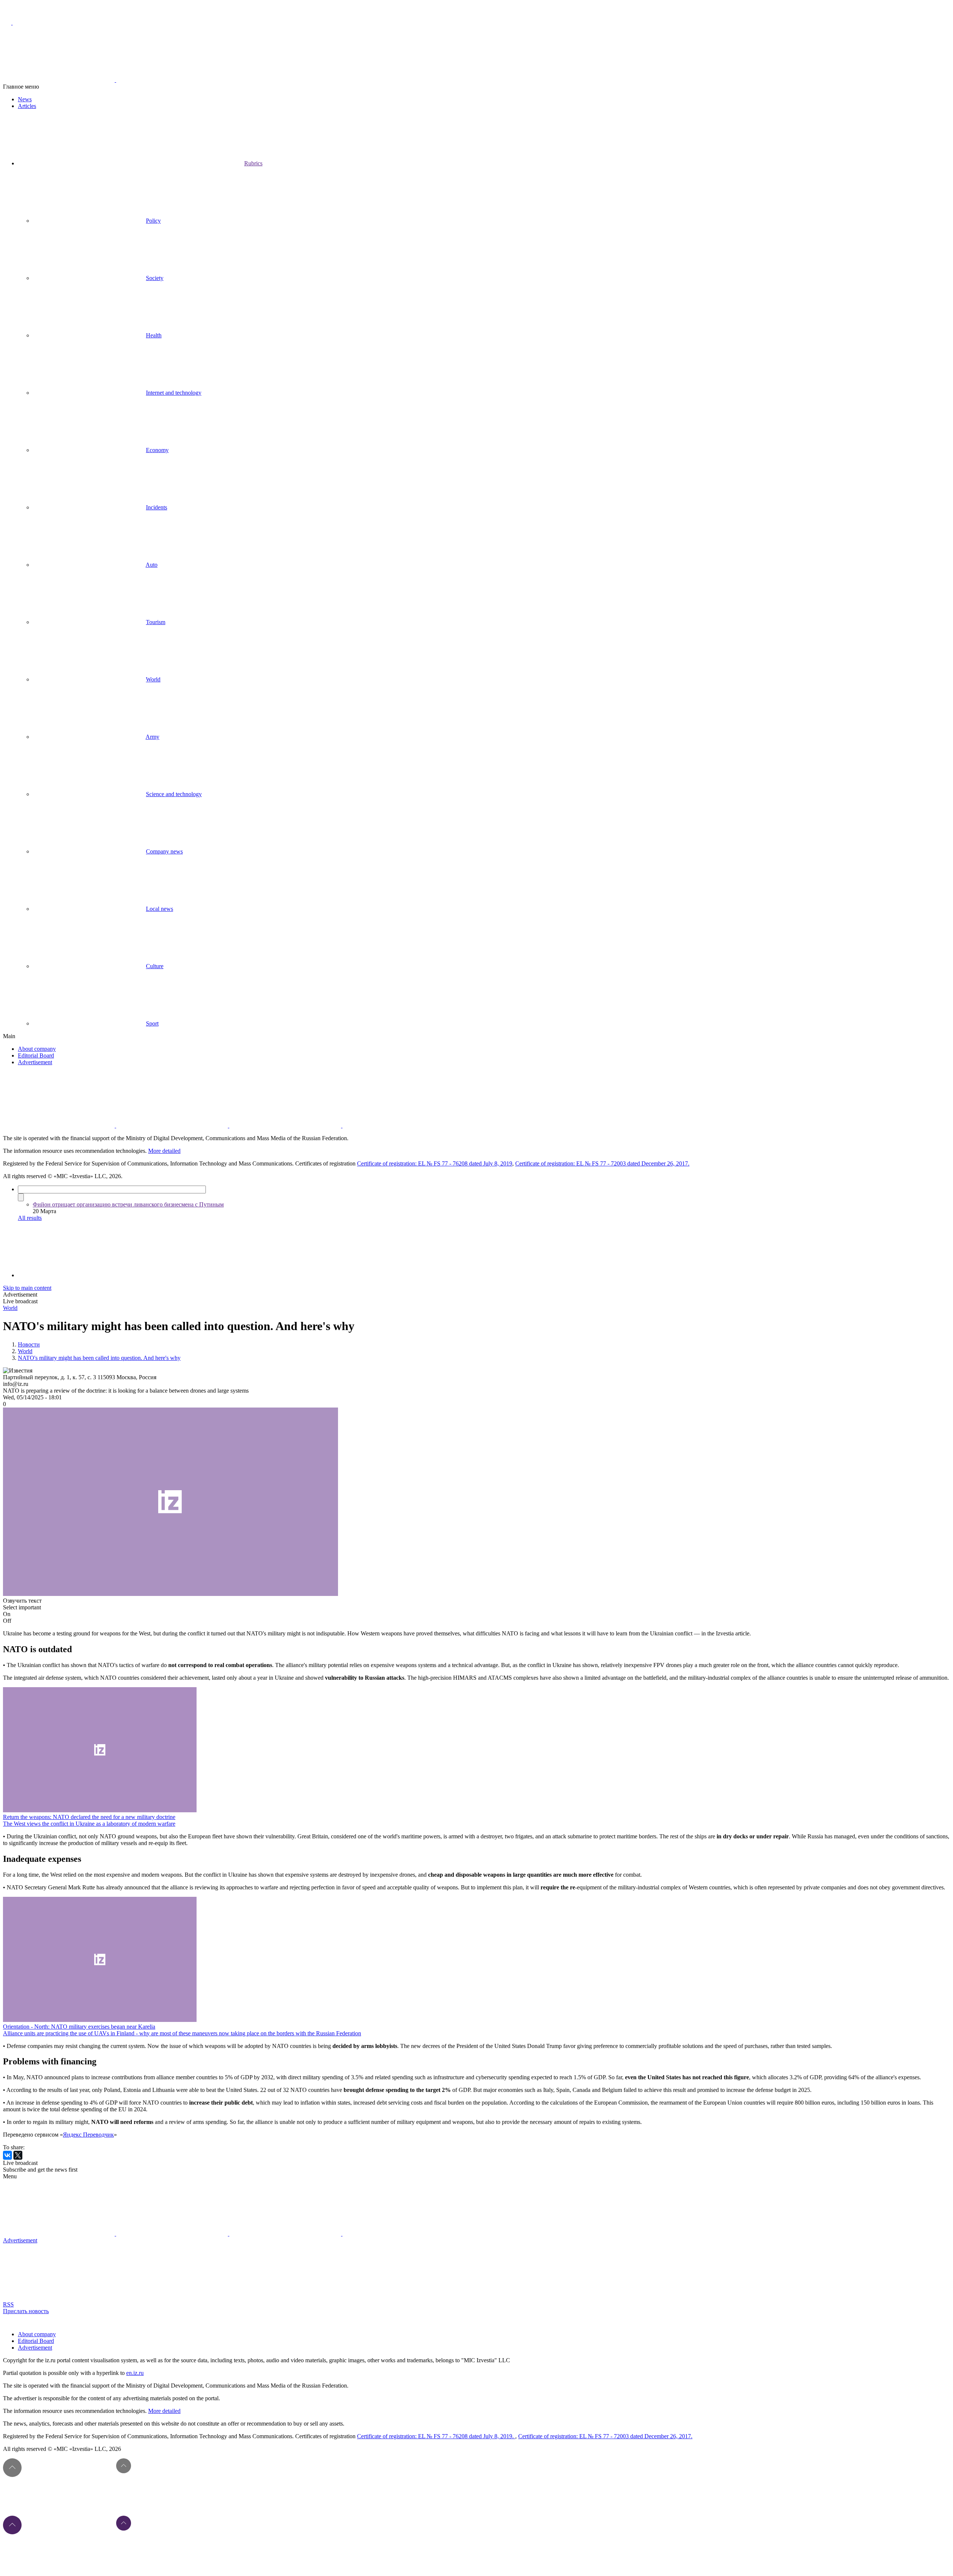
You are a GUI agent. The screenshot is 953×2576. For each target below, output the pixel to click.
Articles (27, 106)
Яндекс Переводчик (88, 2135)
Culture (155, 966)
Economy (157, 450)
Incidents (157, 507)
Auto (152, 565)
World (153, 679)
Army (152, 737)
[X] (18, 2155)
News (25, 99)
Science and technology (174, 794)
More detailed (164, 1151)
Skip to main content (27, 1288)
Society (155, 278)
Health (154, 335)
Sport (152, 1023)
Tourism (156, 622)
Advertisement (35, 1062)
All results (30, 1218)
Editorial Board (36, 1055)
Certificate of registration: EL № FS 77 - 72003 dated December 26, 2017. (602, 1163)
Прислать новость (26, 2311)
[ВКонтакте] (7, 2155)
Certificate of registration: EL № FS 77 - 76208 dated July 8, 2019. (436, 2436)
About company (37, 1049)
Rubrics (253, 163)
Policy (153, 221)
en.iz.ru (135, 2373)
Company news (164, 851)
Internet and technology (174, 393)
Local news (160, 909)
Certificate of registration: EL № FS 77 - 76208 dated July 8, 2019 (435, 1163)
